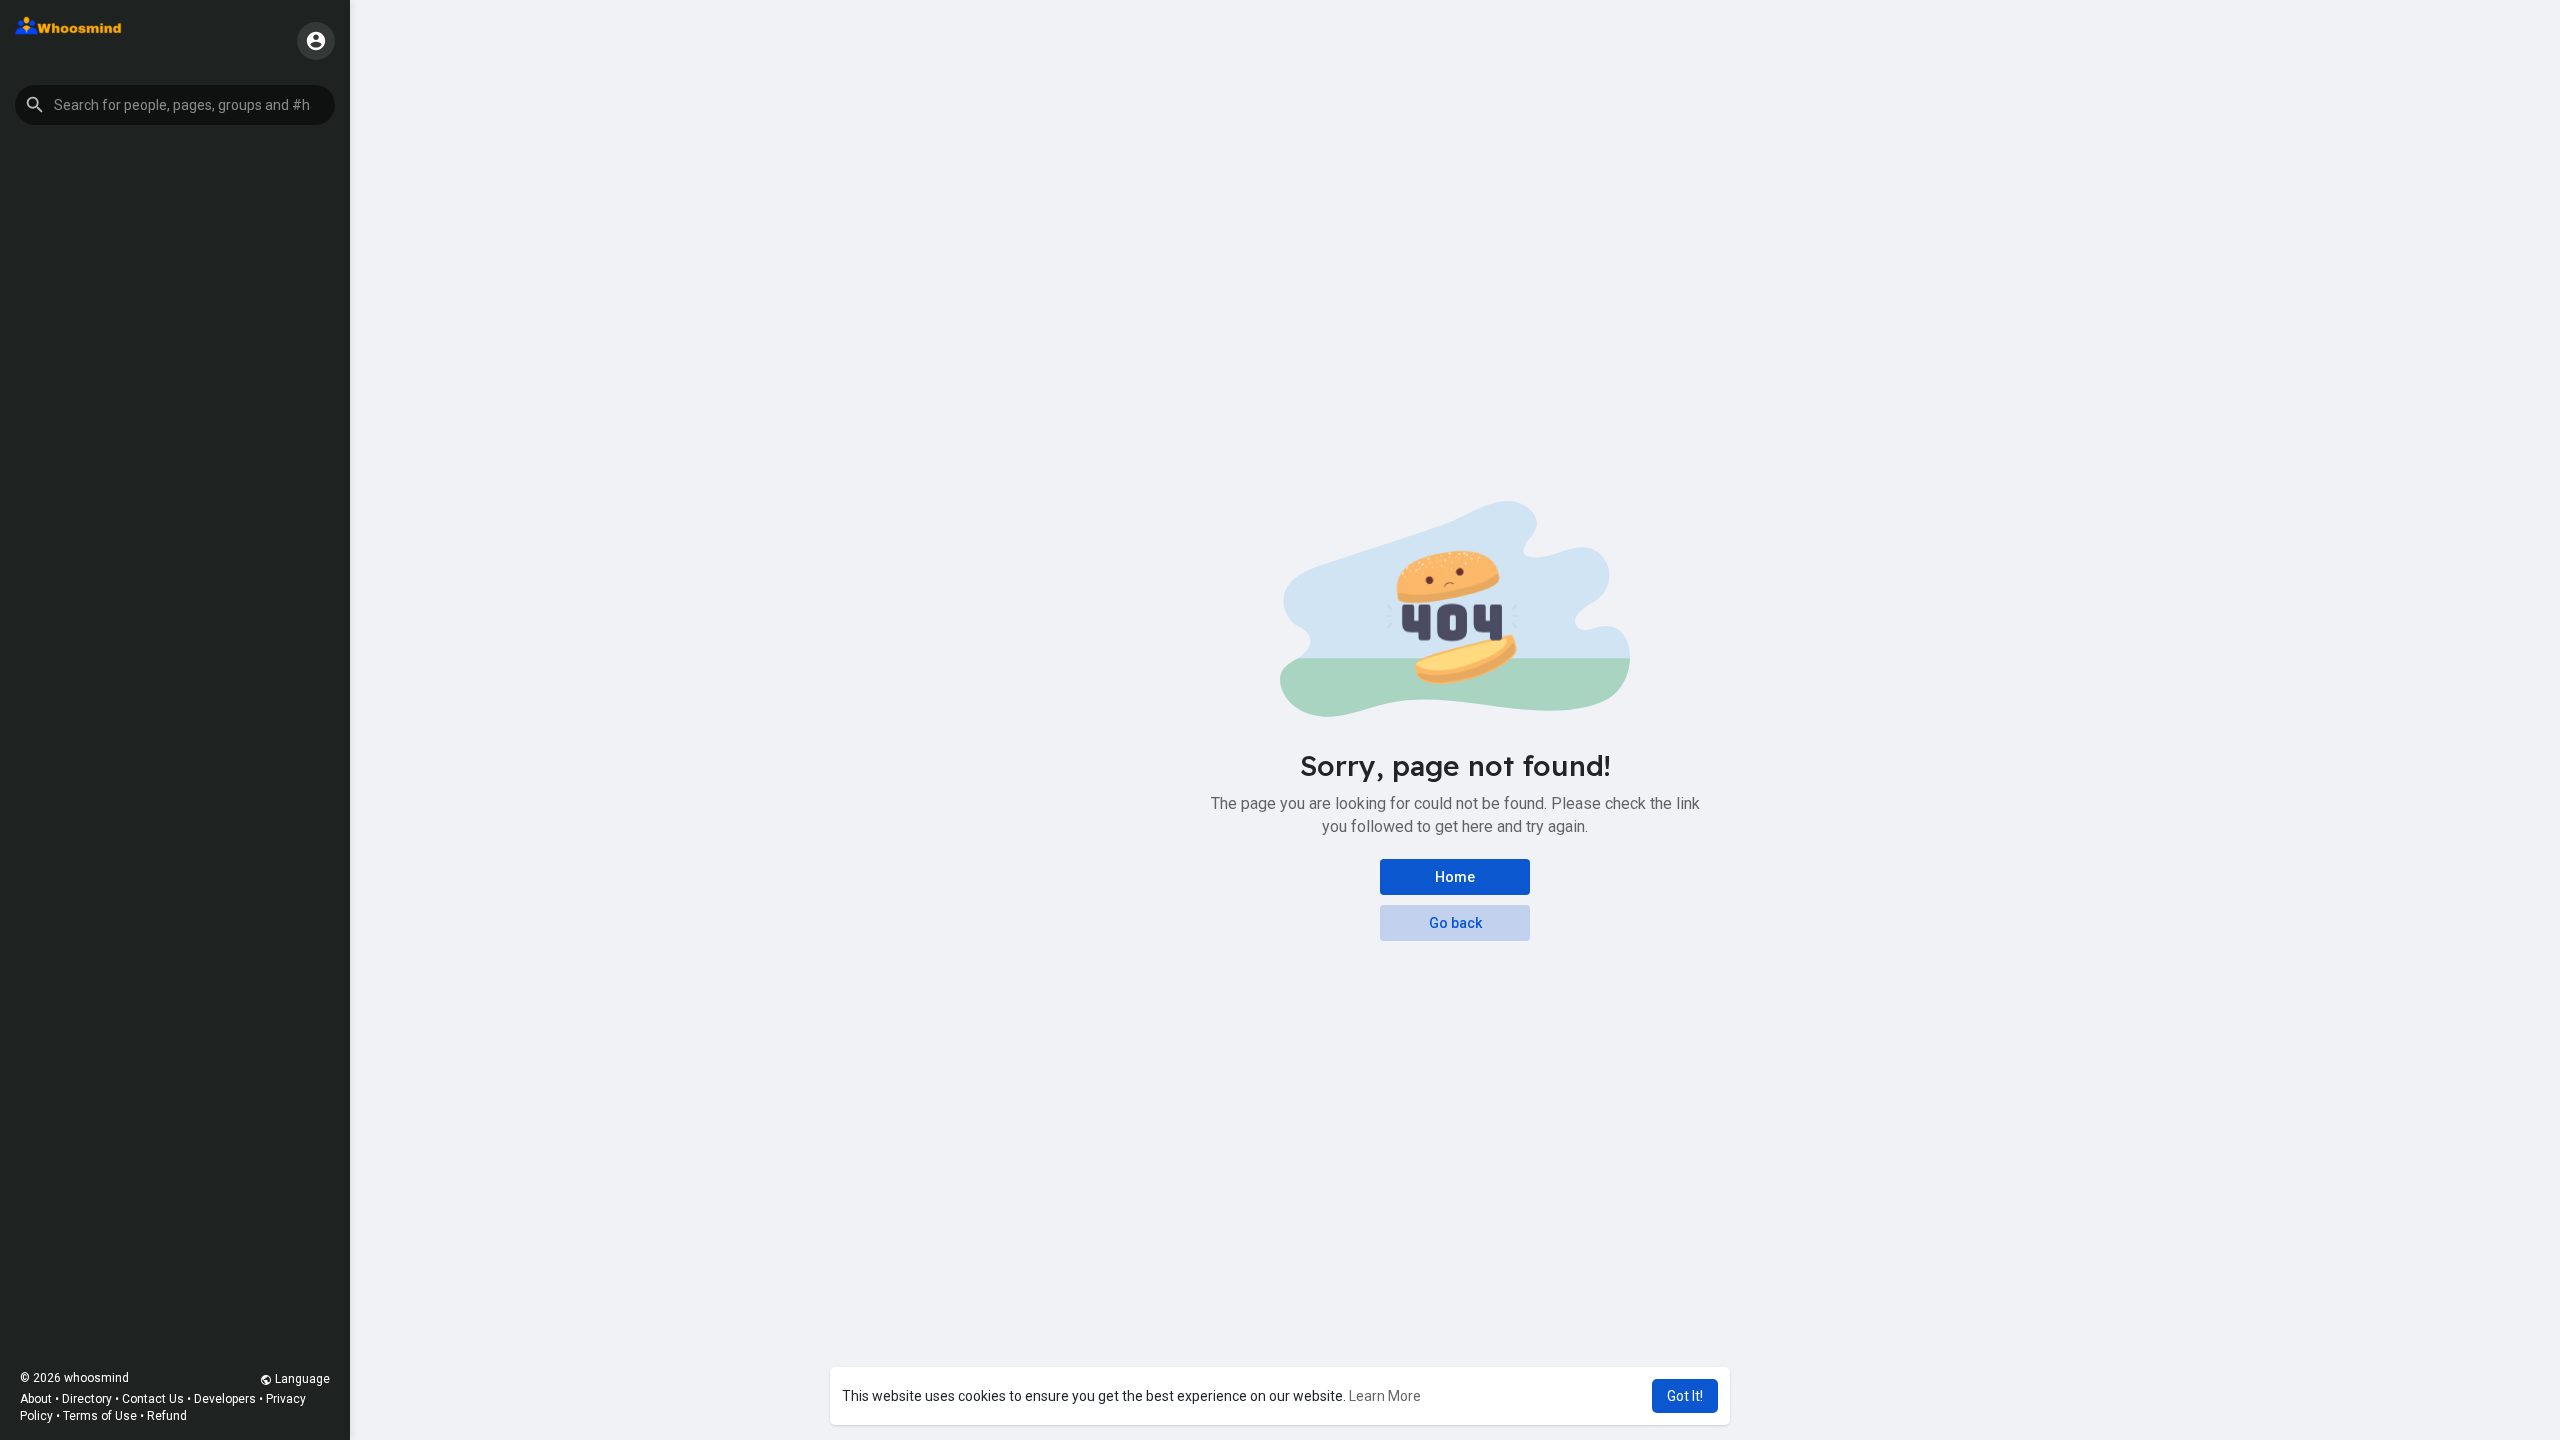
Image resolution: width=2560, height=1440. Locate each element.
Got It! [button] (1685, 1396)
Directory (87, 1399)
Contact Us (153, 1399)
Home (1455, 877)
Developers (225, 1399)
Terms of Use (100, 1416)
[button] (175, 105)
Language (301, 1379)
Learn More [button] (1385, 1396)
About (36, 1399)
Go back (1455, 923)
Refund (167, 1416)
